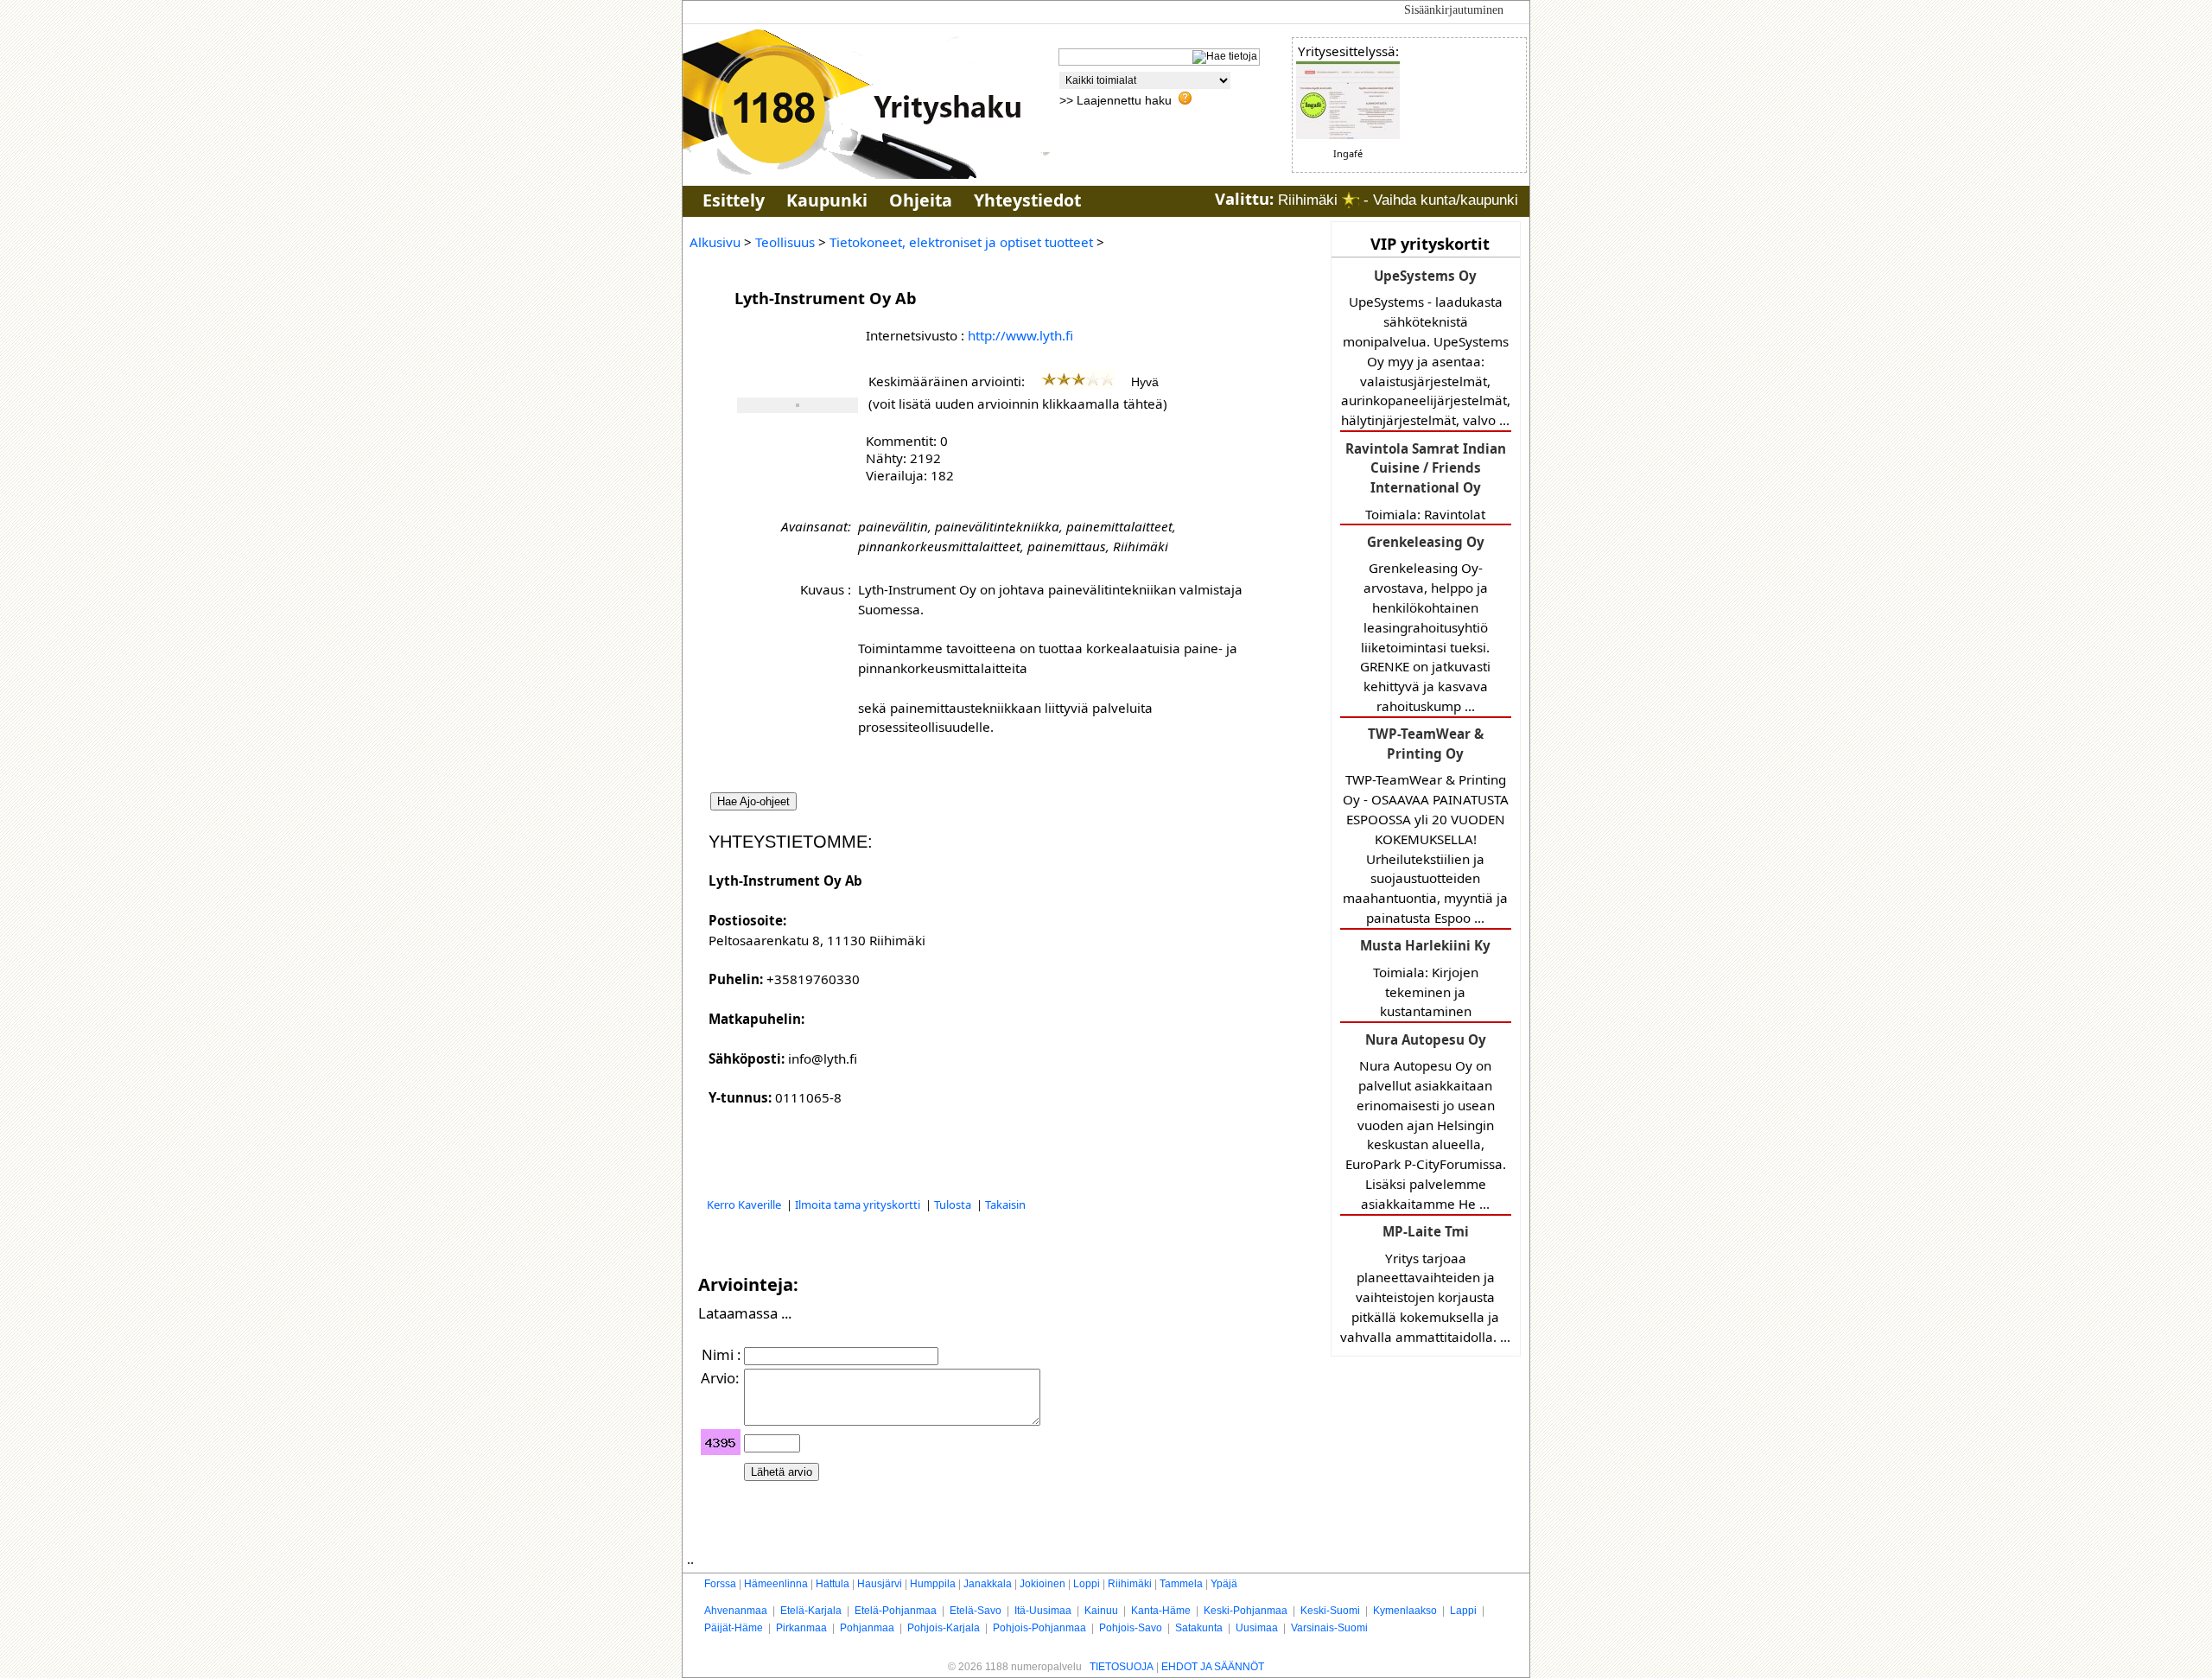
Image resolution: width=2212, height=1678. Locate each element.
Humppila (933, 1584)
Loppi (1087, 1584)
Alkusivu (715, 242)
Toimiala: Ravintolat (1426, 481)
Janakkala (988, 1584)
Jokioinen (1042, 1584)
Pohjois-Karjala (944, 1628)
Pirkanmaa (801, 1628)
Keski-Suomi (1330, 1611)
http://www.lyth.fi (1020, 335)
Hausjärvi (880, 1584)
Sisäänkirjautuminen (1454, 10)
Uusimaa (1257, 1628)
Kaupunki (827, 200)
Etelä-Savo (976, 1611)
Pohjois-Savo (1131, 1628)
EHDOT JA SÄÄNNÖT (1213, 1667)
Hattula (833, 1584)
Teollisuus (785, 242)
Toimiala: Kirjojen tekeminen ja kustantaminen (1425, 978)
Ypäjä (1224, 1584)
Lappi (1463, 1611)
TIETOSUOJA (1122, 1667)
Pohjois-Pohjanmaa (1039, 1628)
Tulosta (954, 1204)
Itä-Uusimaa (1043, 1611)
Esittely (734, 200)
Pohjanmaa (867, 1628)
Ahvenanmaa (736, 1611)
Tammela (1181, 1584)
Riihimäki (1130, 1584)
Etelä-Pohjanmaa (896, 1611)
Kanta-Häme (1161, 1611)
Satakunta (1199, 1628)
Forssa (720, 1584)
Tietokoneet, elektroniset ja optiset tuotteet (961, 242)
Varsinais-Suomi (1329, 1628)
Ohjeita (921, 200)
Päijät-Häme (734, 1628)
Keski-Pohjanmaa (1246, 1611)
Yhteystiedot (1027, 200)
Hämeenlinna (776, 1584)
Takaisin (1005, 1204)
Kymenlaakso (1405, 1611)
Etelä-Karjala (811, 1611)
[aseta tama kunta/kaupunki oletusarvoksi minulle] (1351, 200)
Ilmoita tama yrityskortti (859, 1204)
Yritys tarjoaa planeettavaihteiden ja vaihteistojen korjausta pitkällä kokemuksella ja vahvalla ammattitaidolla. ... (1425, 1284)
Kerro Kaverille (745, 1204)
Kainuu (1101, 1611)
